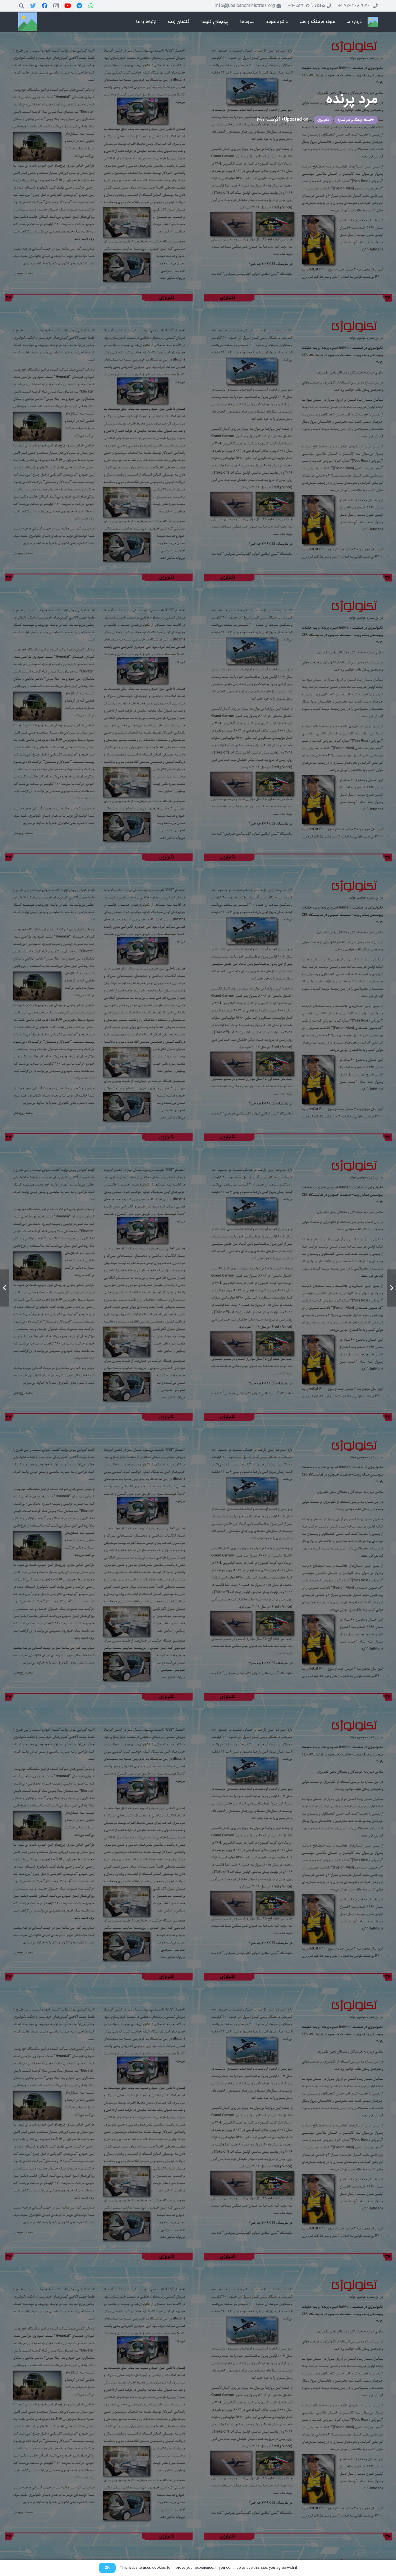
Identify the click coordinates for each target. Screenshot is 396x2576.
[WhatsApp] (91, 6)
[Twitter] (33, 6)
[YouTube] (68, 6)
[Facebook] (45, 6)
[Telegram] (79, 6)
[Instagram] (56, 6)
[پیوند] (373, 22)
